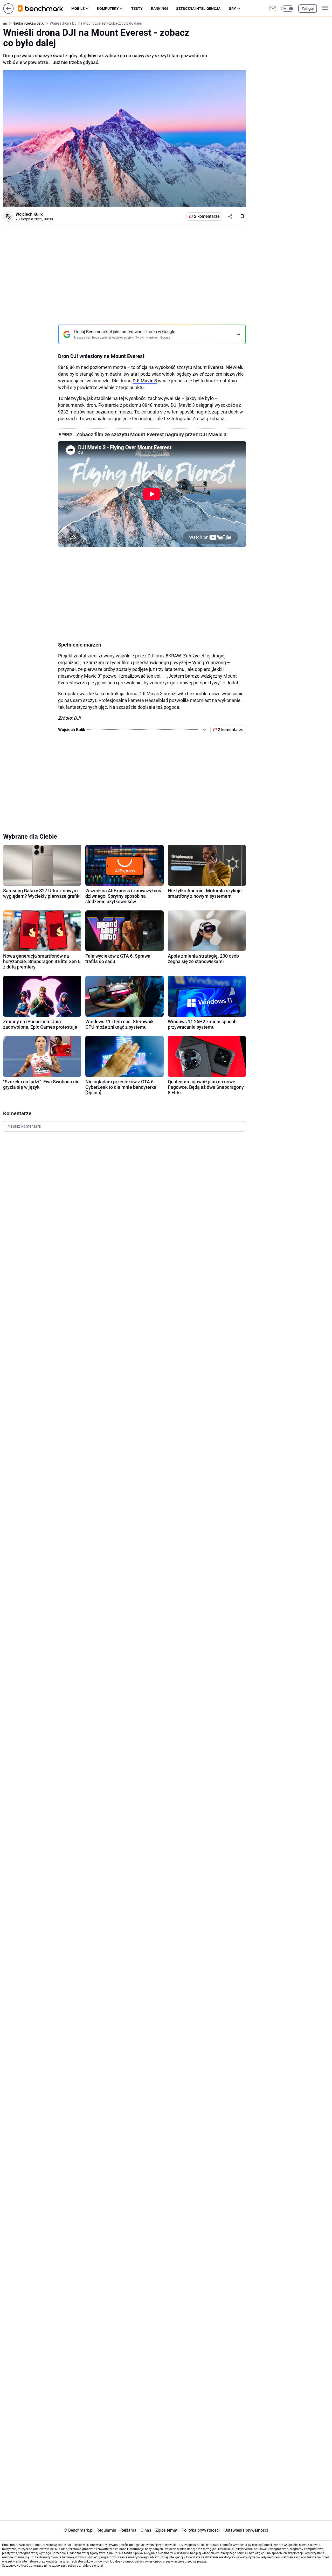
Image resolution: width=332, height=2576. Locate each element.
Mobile (78, 9)
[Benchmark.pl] (44, 9)
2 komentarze (207, 216)
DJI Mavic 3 (145, 381)
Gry (232, 9)
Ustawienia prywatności (245, 2530)
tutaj (100, 2566)
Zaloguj (308, 9)
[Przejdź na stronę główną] (8, 12)
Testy (137, 9)
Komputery (108, 9)
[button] (288, 9)
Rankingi (159, 9)
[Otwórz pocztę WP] (273, 9)
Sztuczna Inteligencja (198, 9)
